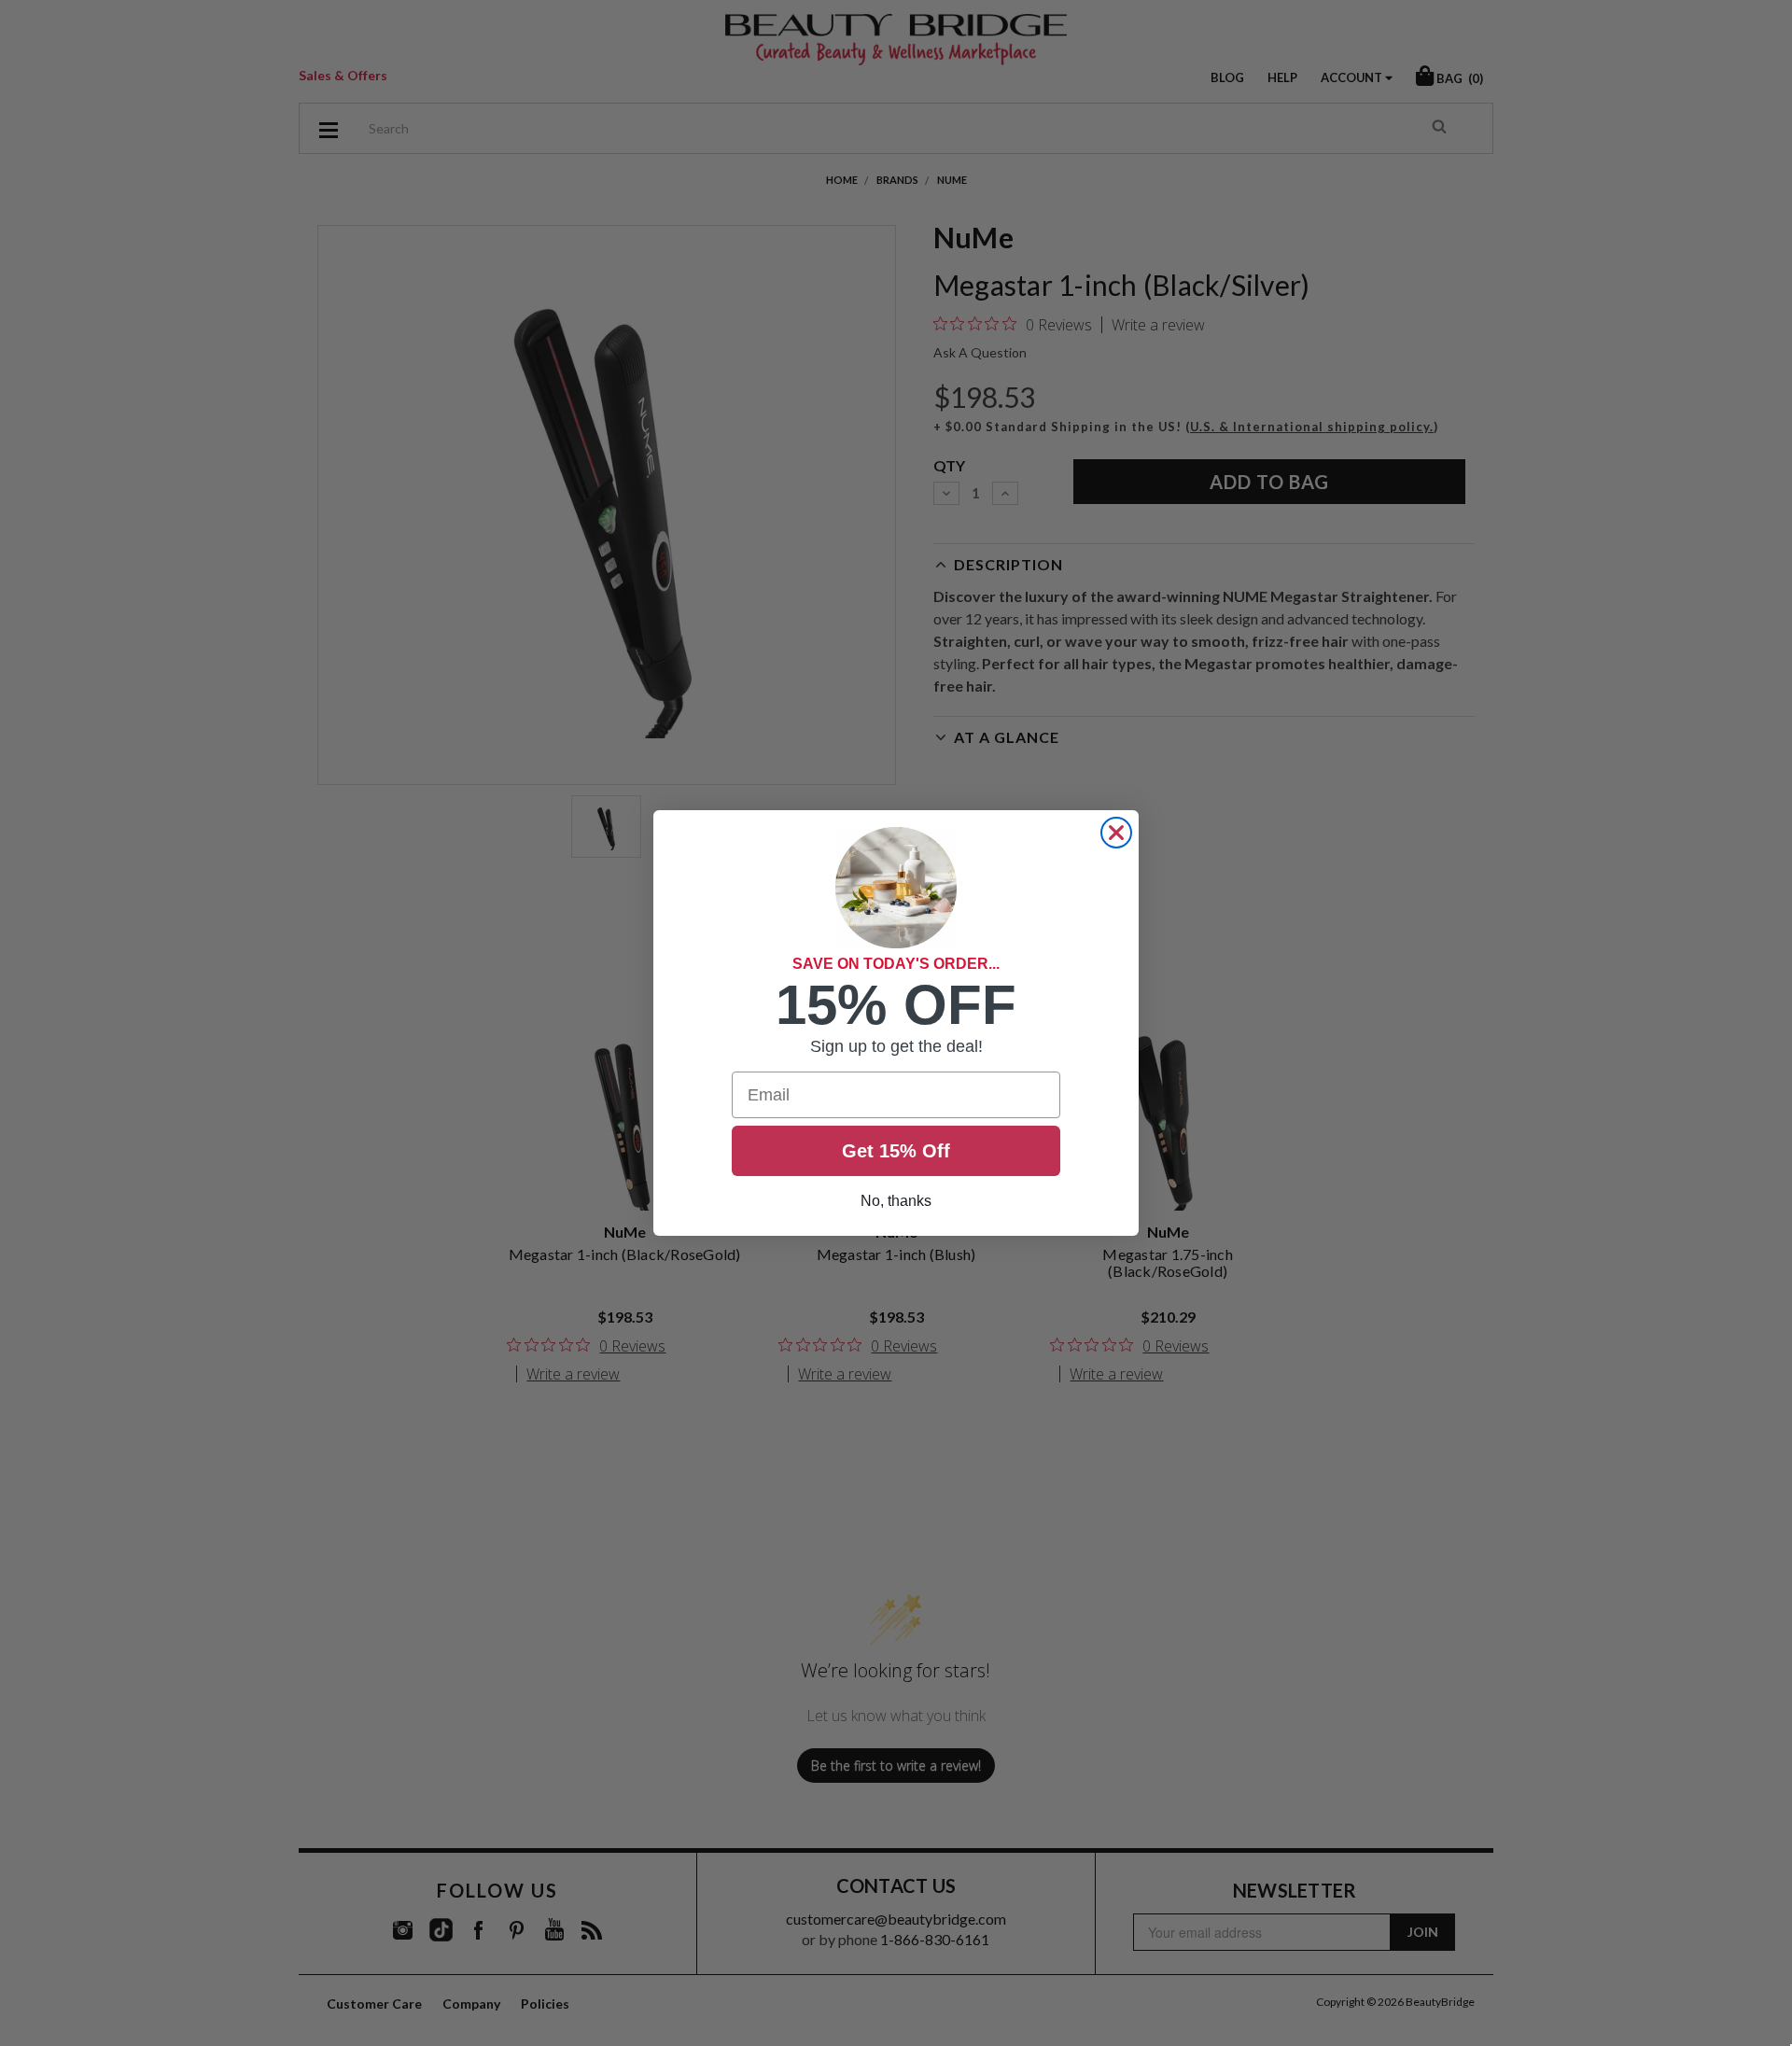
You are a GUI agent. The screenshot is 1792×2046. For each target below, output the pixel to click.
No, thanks (896, 1201)
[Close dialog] (1116, 833)
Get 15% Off (896, 1151)
